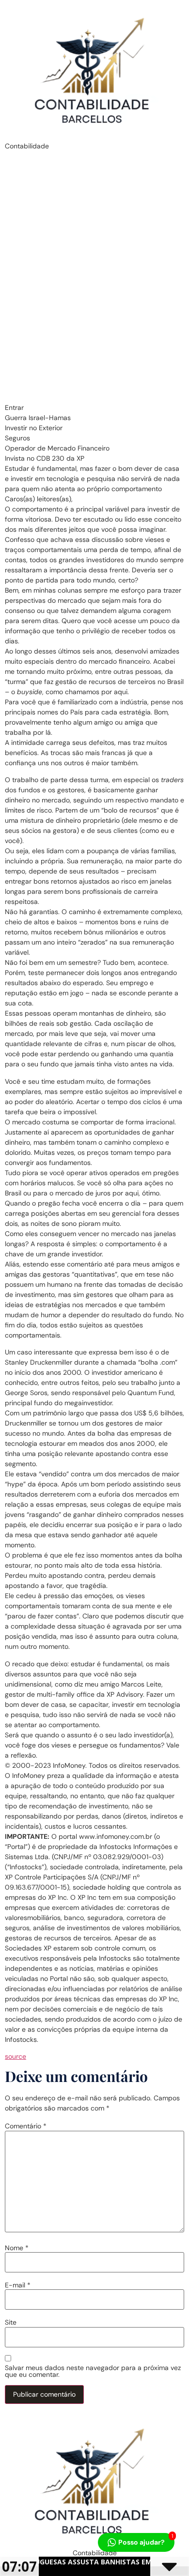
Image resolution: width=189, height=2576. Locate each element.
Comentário (26, 2126)
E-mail (18, 2285)
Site (11, 2322)
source (16, 2056)
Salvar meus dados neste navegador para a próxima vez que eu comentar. (93, 2371)
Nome (17, 2248)
